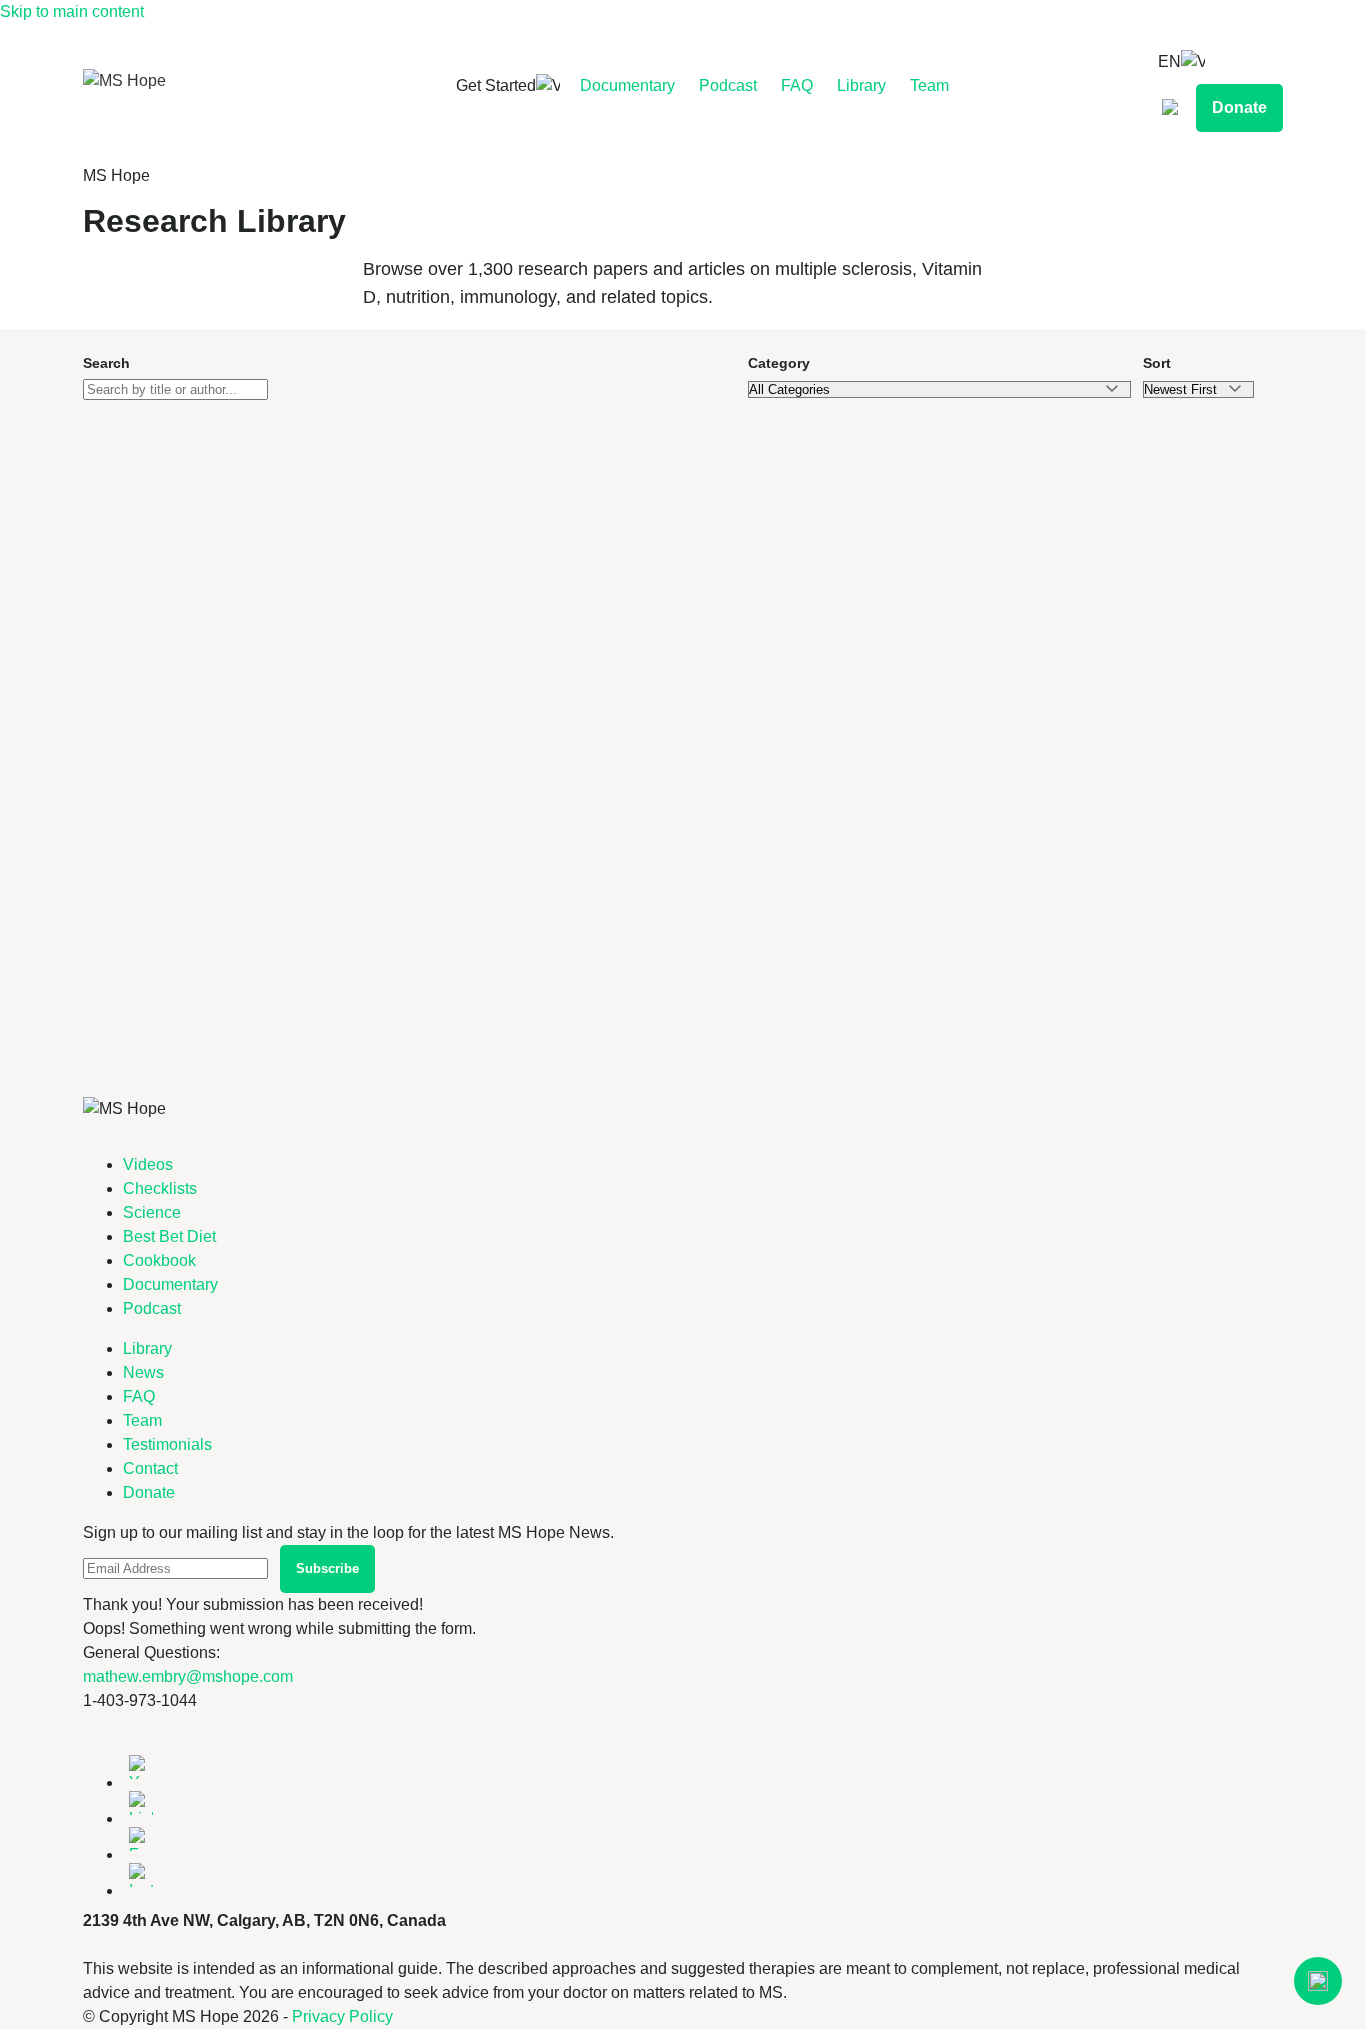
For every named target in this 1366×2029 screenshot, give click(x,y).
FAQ (797, 85)
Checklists (160, 1188)
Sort (1157, 363)
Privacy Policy (342, 2016)
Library (861, 85)
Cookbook (159, 1260)
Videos (148, 1164)
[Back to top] (1318, 1981)
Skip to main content (72, 11)
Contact (150, 1468)
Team (929, 85)
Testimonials (167, 1444)
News (143, 1372)
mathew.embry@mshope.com (188, 1676)
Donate (1239, 107)
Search (106, 363)
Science (152, 1212)
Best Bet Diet (169, 1236)
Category (779, 363)
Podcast (728, 85)
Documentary (627, 85)
